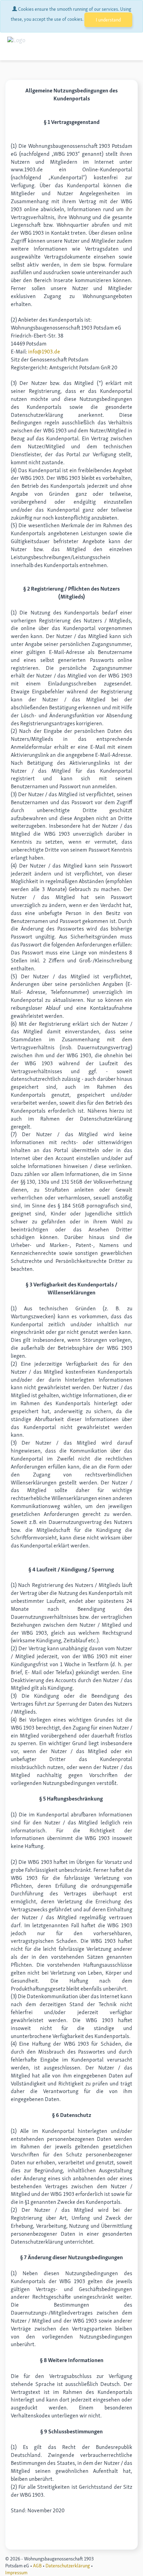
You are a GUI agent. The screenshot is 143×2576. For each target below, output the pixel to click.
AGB (37, 2566)
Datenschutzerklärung (68, 2566)
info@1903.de (44, 352)
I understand (108, 20)
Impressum (16, 2573)
